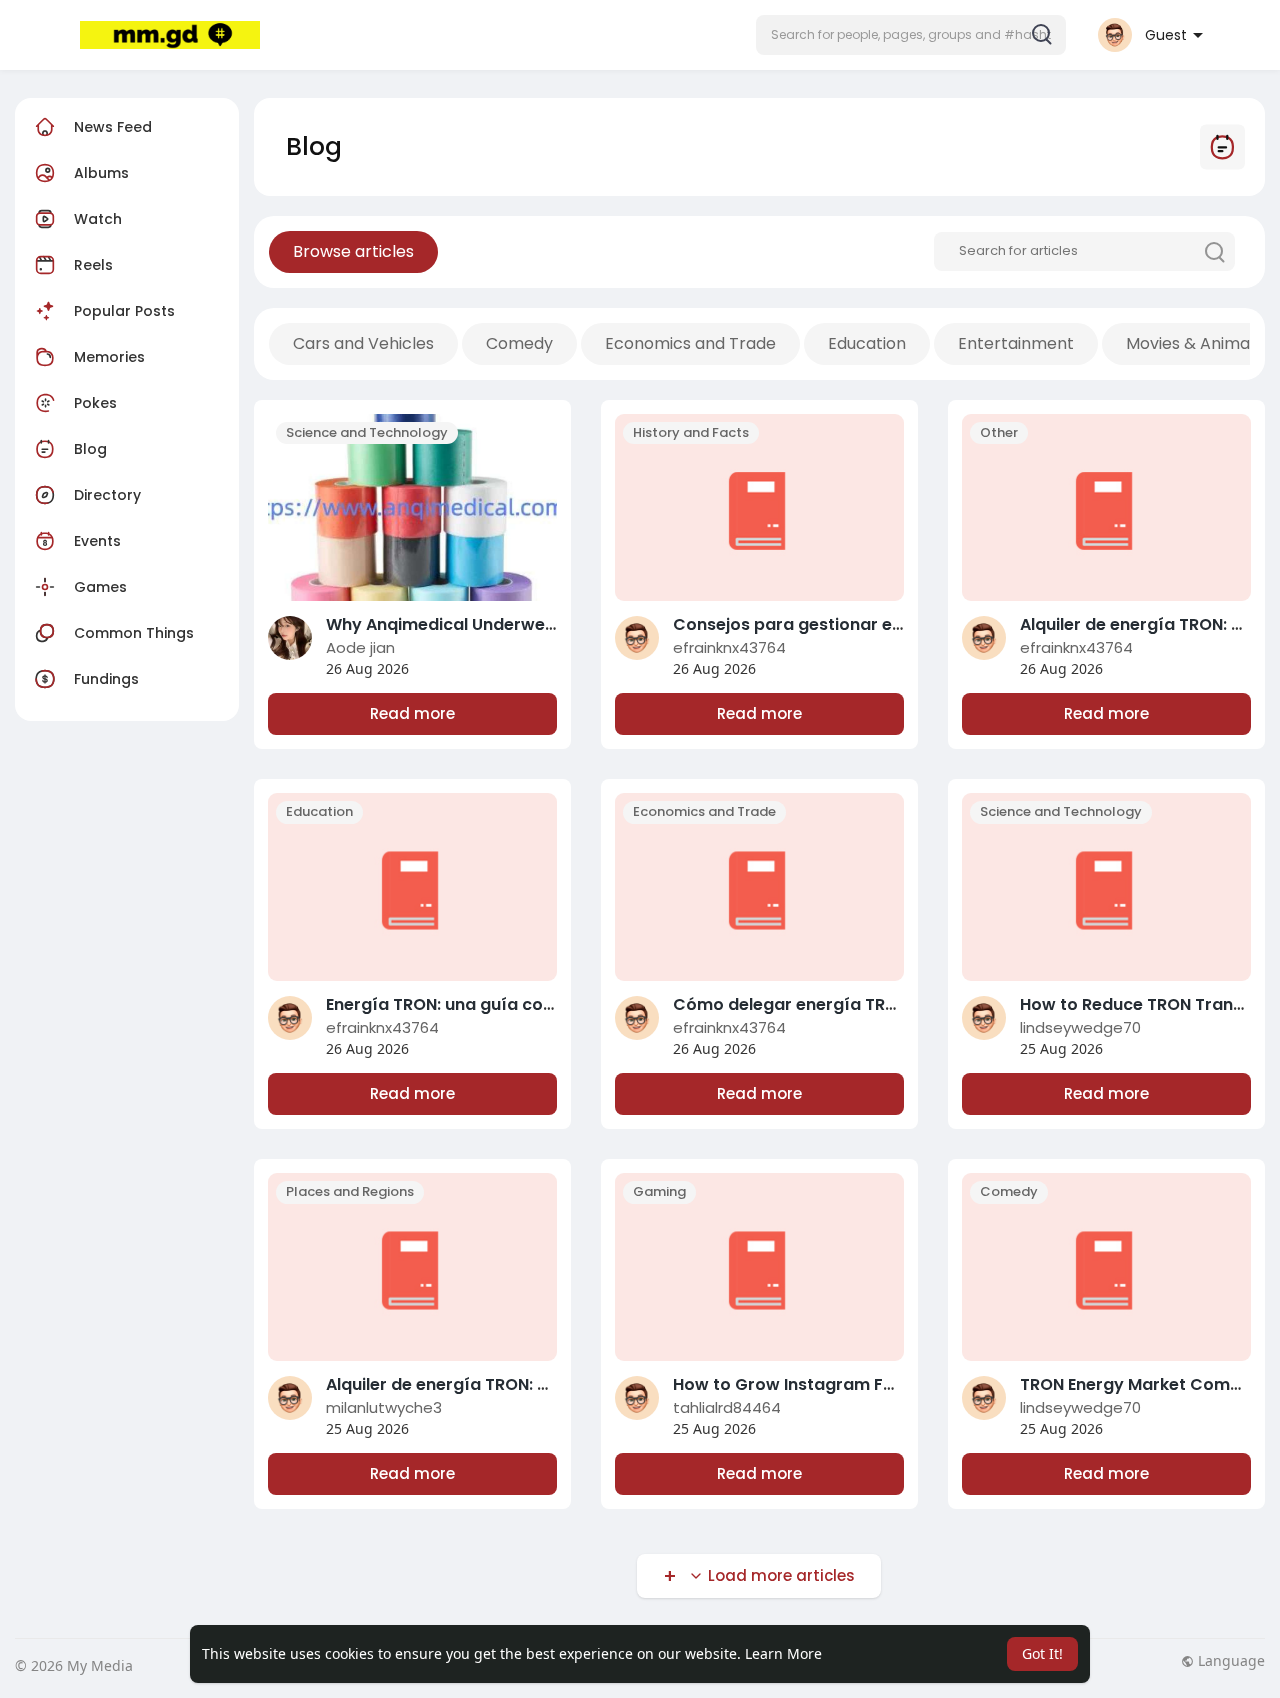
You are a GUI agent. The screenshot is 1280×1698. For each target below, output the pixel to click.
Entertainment (1016, 343)
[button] (911, 35)
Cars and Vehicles (363, 343)
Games (100, 587)
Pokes (95, 403)
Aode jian (360, 647)
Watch (96, 219)
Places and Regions (350, 1191)
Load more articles (779, 1575)
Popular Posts (124, 311)
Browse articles (353, 251)
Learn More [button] (783, 1653)
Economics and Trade (690, 343)
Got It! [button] (1042, 1653)
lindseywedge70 (1080, 1027)
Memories (109, 357)
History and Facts (691, 432)
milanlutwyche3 (384, 1407)
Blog (90, 449)
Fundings (106, 679)
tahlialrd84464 (727, 1407)
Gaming (659, 1191)
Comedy (519, 343)
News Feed (113, 127)
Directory (107, 495)
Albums (101, 173)
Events (97, 541)
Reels (91, 265)
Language (1229, 1661)
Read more (412, 713)
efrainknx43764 (729, 647)
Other (999, 432)
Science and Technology (367, 432)
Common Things (134, 633)
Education (867, 343)
